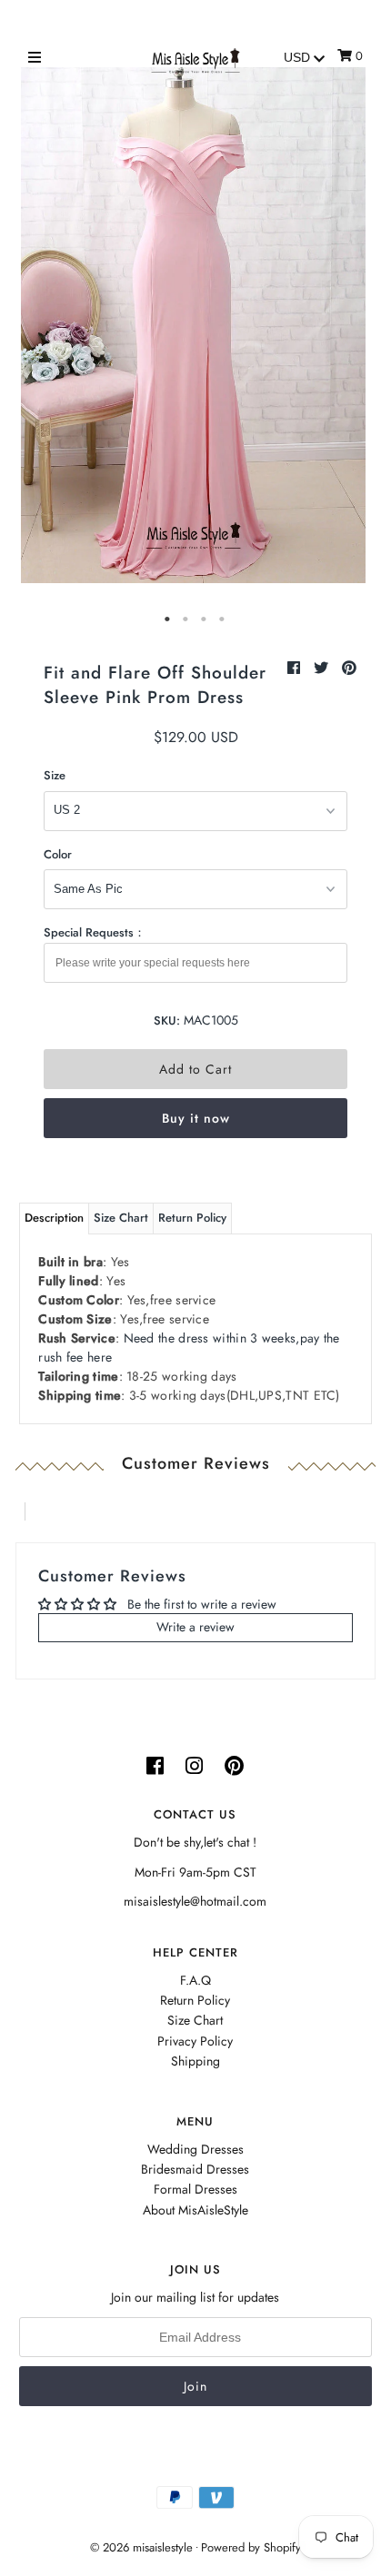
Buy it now (196, 1118)
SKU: (167, 1020)
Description (54, 1218)
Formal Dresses (195, 2189)
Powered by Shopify (251, 2547)
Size (55, 775)
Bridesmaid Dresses (195, 2169)
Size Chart (121, 1218)
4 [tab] (223, 619)
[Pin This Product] (349, 668)
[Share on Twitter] (323, 668)
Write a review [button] (195, 1627)
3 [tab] (205, 619)
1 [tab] (168, 619)
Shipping (195, 2061)
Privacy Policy (195, 2041)
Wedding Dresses (195, 2149)
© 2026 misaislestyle (141, 2547)
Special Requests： (95, 932)
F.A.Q (195, 1980)
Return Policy (192, 1218)
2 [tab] (186, 619)
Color (58, 854)
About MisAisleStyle (195, 2210)
